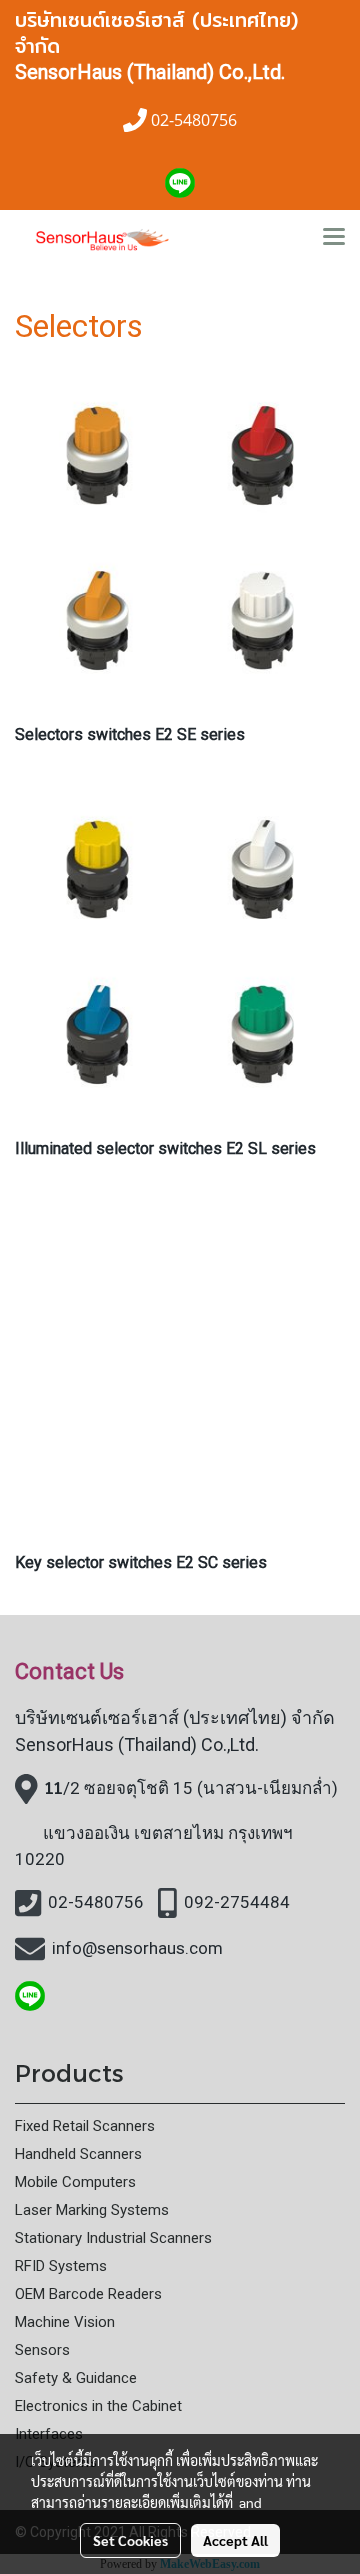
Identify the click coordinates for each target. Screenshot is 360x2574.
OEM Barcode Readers (88, 2294)
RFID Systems (61, 2266)
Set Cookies (130, 2540)
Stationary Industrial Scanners (113, 2238)
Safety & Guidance (76, 2378)
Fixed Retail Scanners (85, 2126)
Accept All (235, 2540)
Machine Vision (65, 2322)
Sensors (42, 2350)
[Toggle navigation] (334, 238)
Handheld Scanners (78, 2154)
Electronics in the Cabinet (98, 2406)
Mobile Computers (75, 2182)
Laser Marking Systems (92, 2210)
